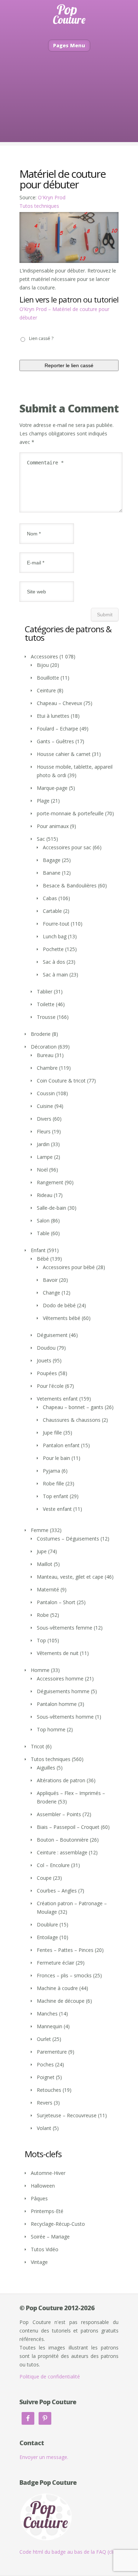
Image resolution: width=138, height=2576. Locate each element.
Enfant (38, 1250)
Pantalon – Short (56, 1602)
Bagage (52, 860)
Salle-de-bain (51, 1208)
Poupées (47, 1373)
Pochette (53, 949)
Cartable (52, 911)
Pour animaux (53, 826)
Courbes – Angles (57, 1891)
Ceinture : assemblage (62, 1852)
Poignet (46, 2077)
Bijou (43, 665)
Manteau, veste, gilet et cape (70, 1577)
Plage (43, 801)
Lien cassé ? (41, 338)
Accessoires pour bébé (69, 1267)
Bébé (43, 1259)
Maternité (48, 1589)
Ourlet (44, 2039)
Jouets (44, 1360)
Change (51, 1293)
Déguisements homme (63, 1691)
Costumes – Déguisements (68, 1539)
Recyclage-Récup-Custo (58, 2224)
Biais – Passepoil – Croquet (68, 1827)
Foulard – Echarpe (57, 729)
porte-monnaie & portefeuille (70, 813)
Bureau (45, 1055)
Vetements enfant (57, 1399)
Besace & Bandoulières (70, 885)
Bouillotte (48, 678)
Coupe (44, 1878)
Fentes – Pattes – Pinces (65, 1950)
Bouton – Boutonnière (63, 1840)
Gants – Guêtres (55, 741)
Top (41, 1640)
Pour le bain (56, 1458)
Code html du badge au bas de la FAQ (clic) (69, 2552)
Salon (43, 1220)
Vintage (39, 2262)
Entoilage (47, 1937)
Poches (45, 2064)
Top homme (51, 1729)
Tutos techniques (39, 206)
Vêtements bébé (62, 1318)
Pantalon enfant (61, 1445)
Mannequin (50, 2026)
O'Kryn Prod (52, 197)
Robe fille (53, 1483)
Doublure (47, 1924)
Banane (52, 873)
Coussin (46, 1093)
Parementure (52, 2052)
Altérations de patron (61, 1780)
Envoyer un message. (44, 2457)
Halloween (43, 2186)
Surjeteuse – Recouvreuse (67, 2115)
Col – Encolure (53, 1865)
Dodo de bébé (59, 1305)
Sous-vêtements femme (65, 1628)
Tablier (45, 991)
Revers (45, 2103)
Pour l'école (50, 1386)
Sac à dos (54, 962)
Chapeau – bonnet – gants (73, 1407)
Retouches (49, 2090)
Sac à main (55, 975)
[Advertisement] (69, 107)
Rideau (45, 1195)
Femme (40, 1530)
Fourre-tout (56, 924)
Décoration (44, 1047)
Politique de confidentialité (50, 2377)
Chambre (47, 1068)
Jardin (43, 1144)
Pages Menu (69, 45)
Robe (43, 1615)
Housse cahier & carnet (64, 754)
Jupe (42, 1551)
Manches (47, 2014)
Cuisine (45, 1106)
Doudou (46, 1348)
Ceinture (46, 690)
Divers (44, 1119)
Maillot (45, 1564)
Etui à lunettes (53, 716)
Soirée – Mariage (50, 2237)
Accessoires (44, 656)
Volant (44, 2128)
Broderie (41, 1034)
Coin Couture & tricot (61, 1081)
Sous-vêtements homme (65, 1717)
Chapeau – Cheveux (59, 703)
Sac (41, 839)
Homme (40, 1670)
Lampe (45, 1157)
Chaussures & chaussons (72, 1420)
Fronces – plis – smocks (64, 1975)
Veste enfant (57, 1509)
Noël (42, 1170)
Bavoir (50, 1280)
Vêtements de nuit (58, 1653)
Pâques (39, 2198)
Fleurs (44, 1131)
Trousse (46, 1017)
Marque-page (52, 788)
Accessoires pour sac (67, 847)
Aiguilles (46, 1768)
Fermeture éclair (56, 1963)
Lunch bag (55, 936)
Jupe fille (52, 1433)
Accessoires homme (60, 1679)
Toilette (46, 1004)
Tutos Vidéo (45, 2249)
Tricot (38, 1746)
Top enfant (56, 1496)
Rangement (50, 1182)
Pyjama (51, 1471)
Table (43, 1233)
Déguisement (52, 1335)
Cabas (50, 898)
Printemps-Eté (47, 2211)
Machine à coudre (57, 1988)
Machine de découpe (61, 2001)
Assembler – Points (59, 1814)
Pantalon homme (57, 1704)
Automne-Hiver (48, 2173)
